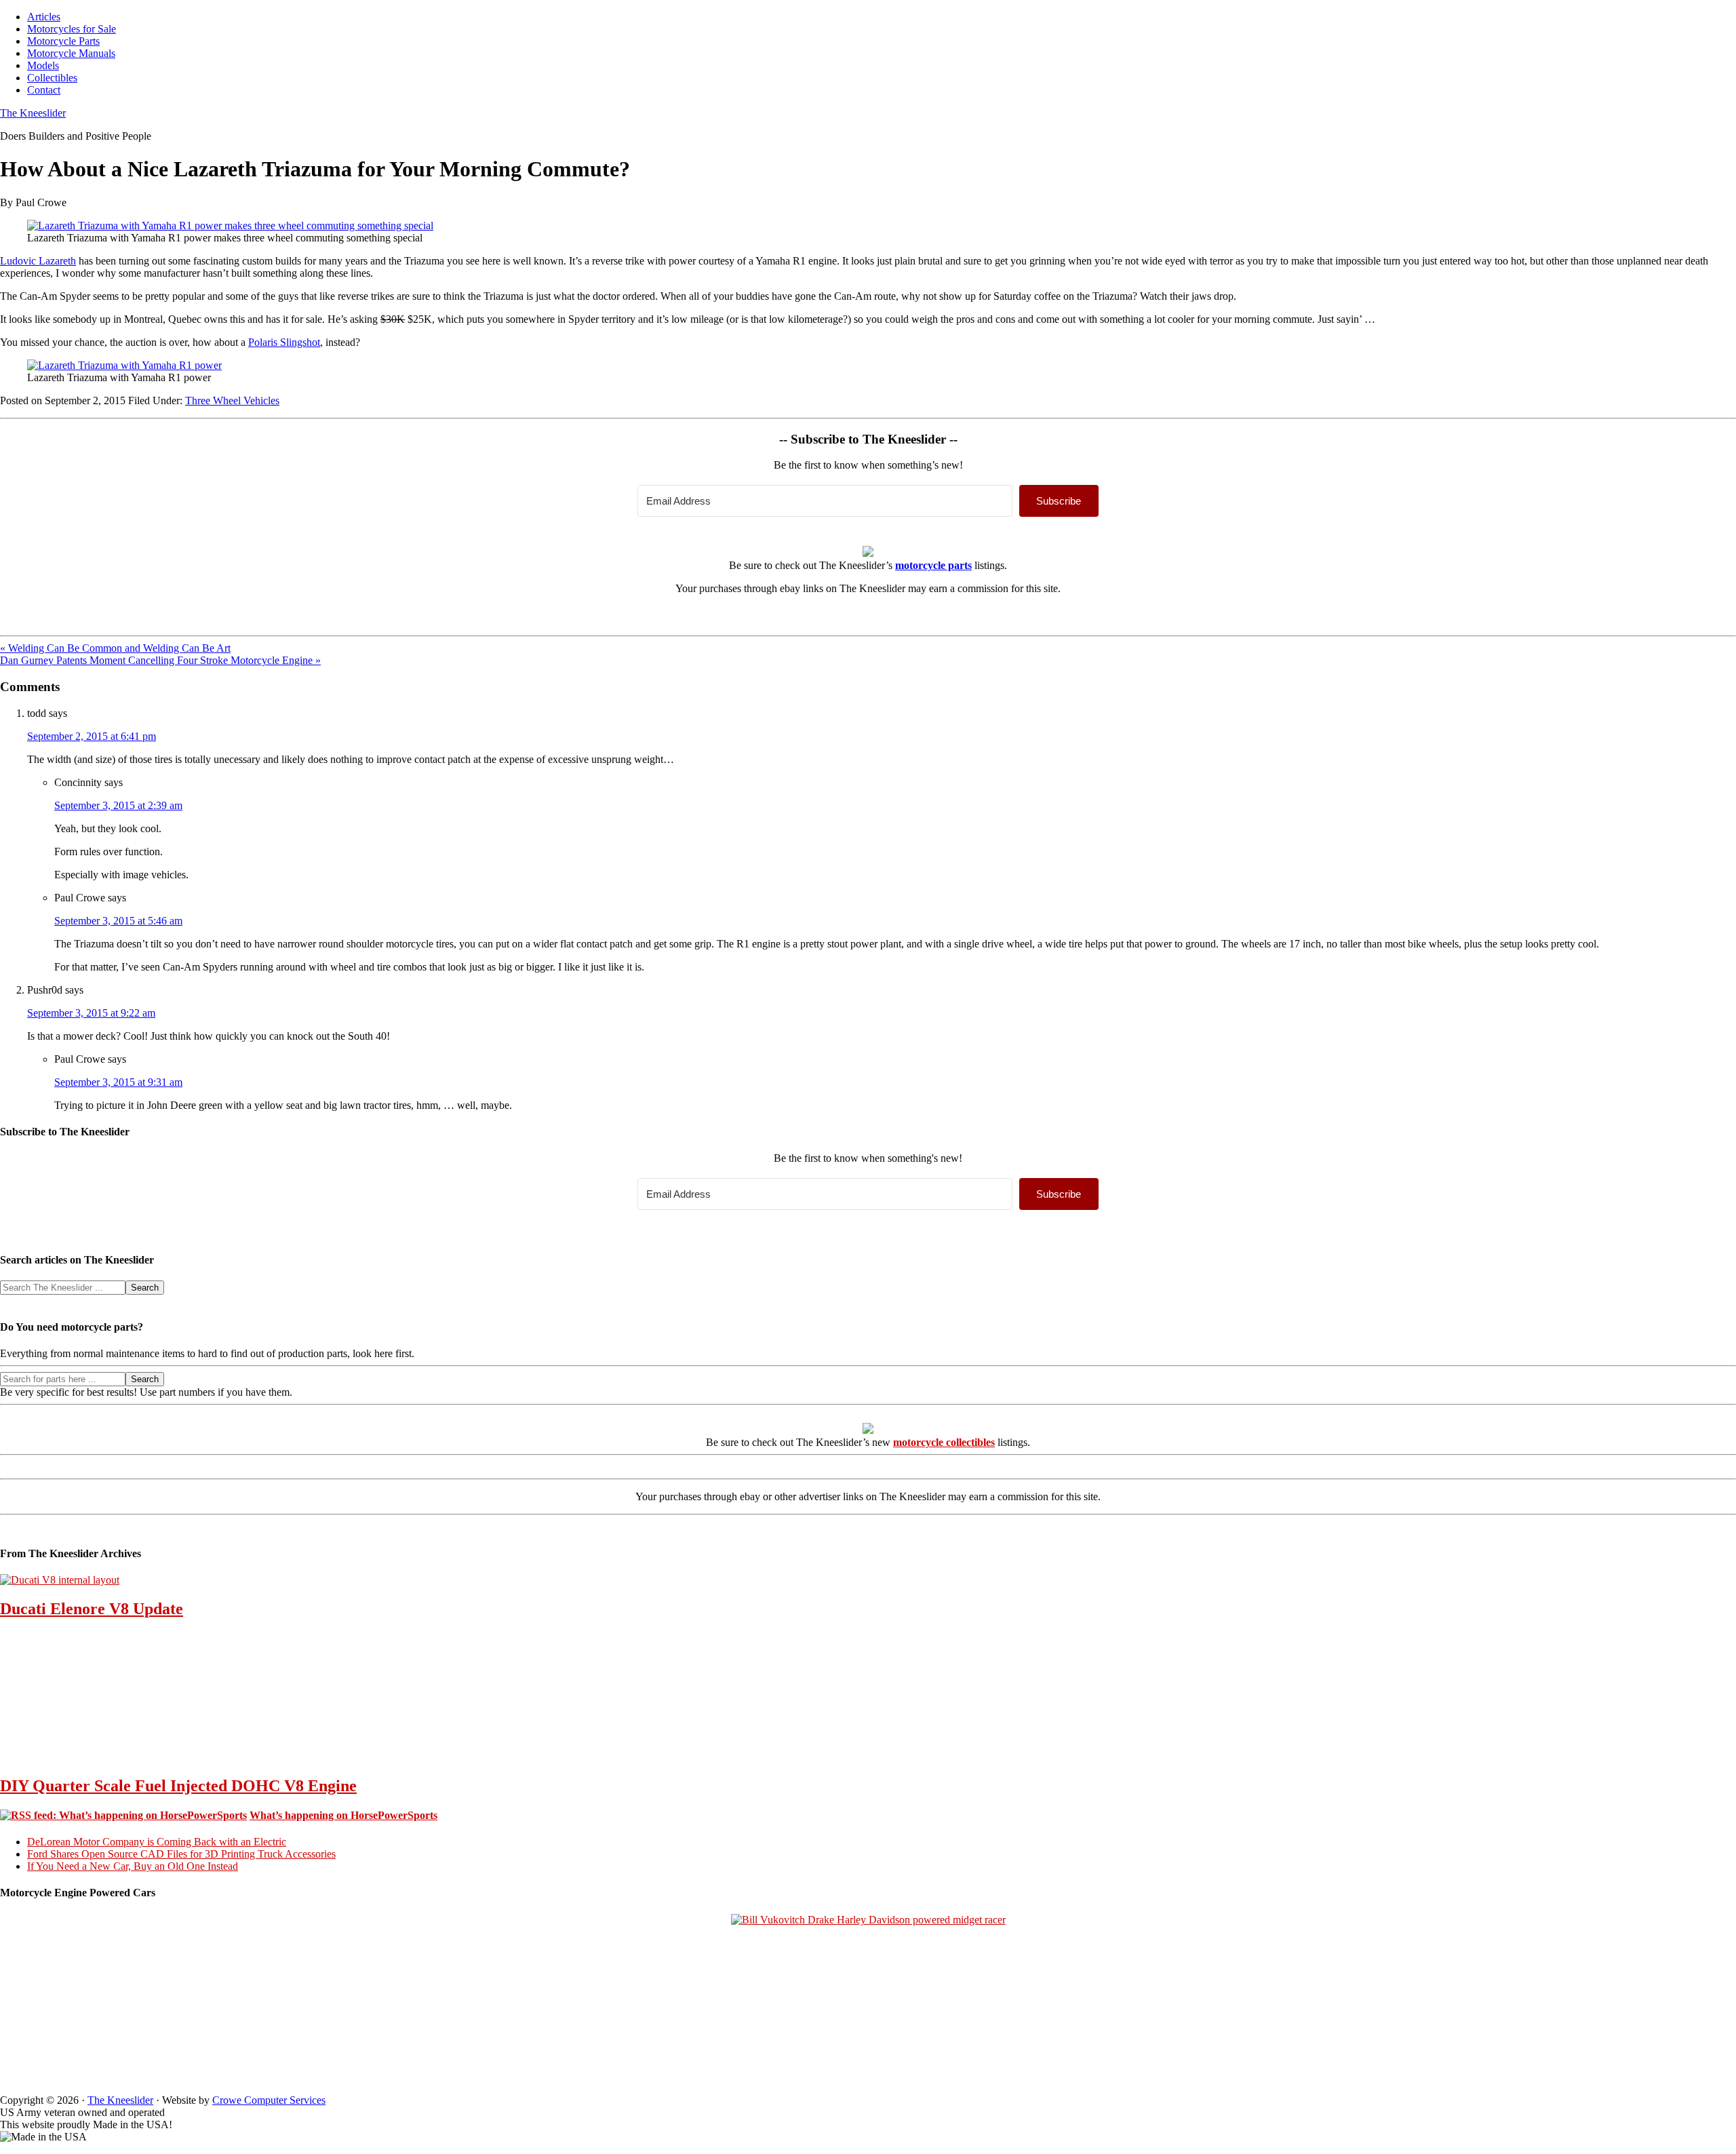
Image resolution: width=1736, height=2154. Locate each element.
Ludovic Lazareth (38, 261)
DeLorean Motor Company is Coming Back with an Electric (157, 1842)
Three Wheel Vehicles (232, 400)
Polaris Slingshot (284, 342)
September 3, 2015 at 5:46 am (118, 921)
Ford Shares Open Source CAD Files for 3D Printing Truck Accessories (181, 1854)
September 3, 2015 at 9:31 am (118, 1082)
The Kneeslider (33, 113)
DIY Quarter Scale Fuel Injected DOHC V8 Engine (178, 1786)
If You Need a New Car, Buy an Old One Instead (133, 1866)
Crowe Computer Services (269, 2100)
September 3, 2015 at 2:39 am (118, 805)
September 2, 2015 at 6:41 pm (92, 736)
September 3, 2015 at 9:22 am (91, 1013)
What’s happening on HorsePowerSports (343, 1815)
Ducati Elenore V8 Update (92, 1609)
